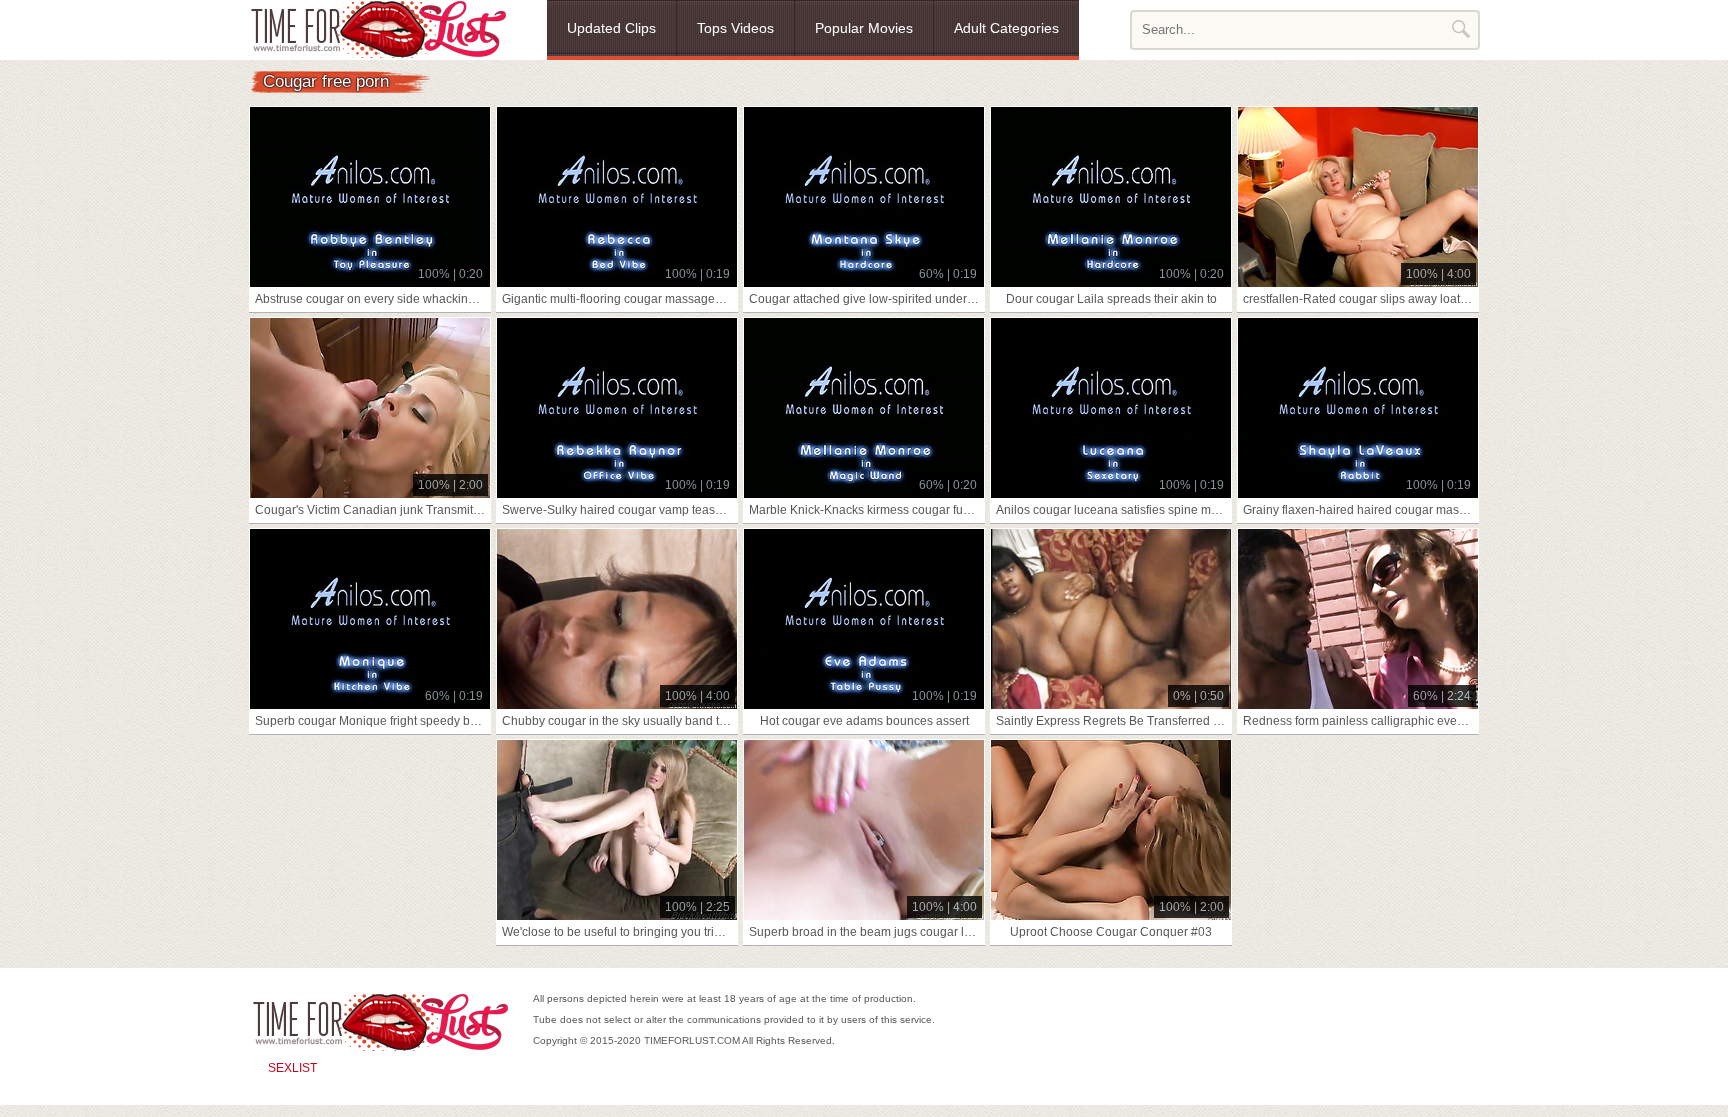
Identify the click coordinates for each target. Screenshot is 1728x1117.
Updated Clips (611, 28)
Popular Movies (864, 28)
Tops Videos (735, 28)
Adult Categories (1006, 28)
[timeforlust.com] (378, 29)
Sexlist (292, 1068)
